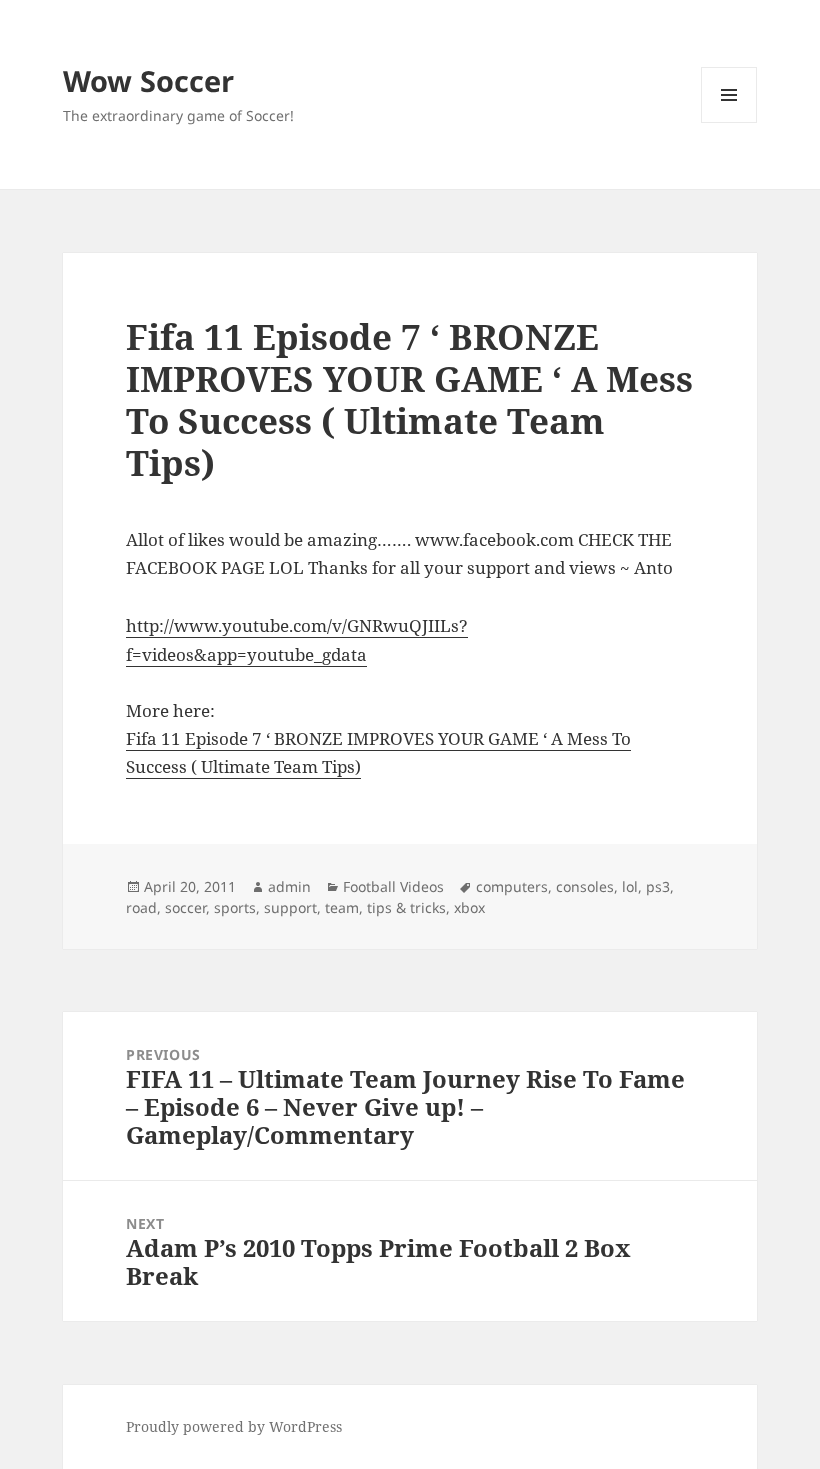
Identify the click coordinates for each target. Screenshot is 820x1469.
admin (289, 886)
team (342, 907)
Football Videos (393, 886)
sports (235, 907)
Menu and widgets (729, 122)
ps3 (658, 886)
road (141, 907)
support (290, 907)
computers (512, 886)
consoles (585, 886)
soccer (185, 907)
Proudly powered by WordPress (234, 1426)
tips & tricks (406, 907)
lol (630, 886)
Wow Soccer (148, 80)
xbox (469, 907)
